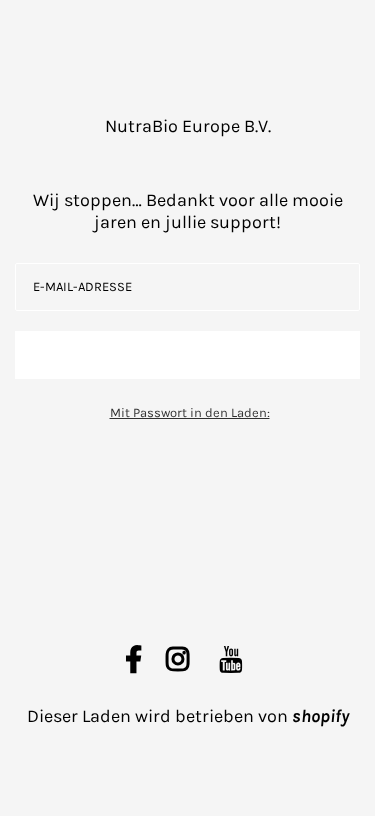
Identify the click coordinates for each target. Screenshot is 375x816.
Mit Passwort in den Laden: (190, 412)
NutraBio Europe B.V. (188, 126)
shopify (320, 716)
